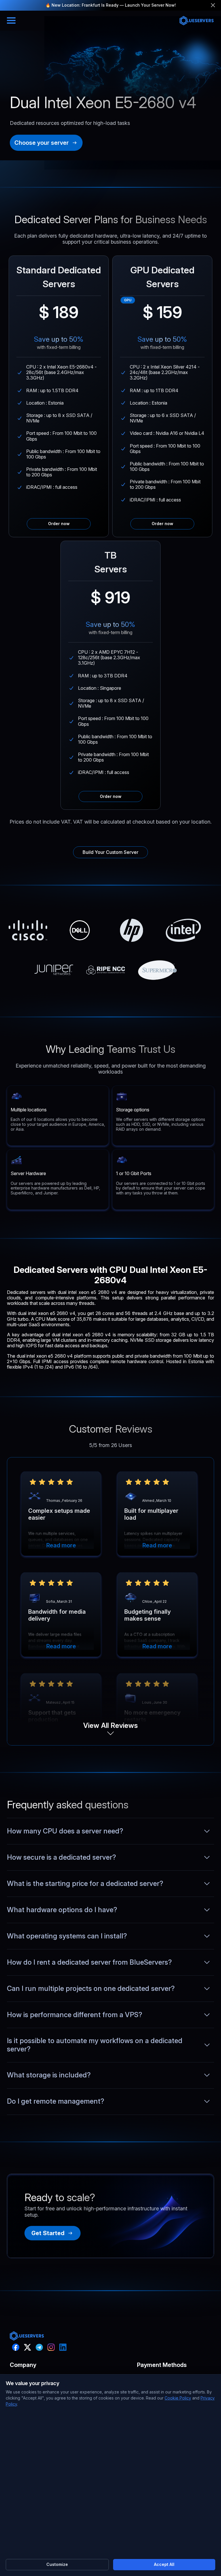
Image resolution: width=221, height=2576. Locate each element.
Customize (57, 2564)
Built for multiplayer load (151, 1514)
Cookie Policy (178, 2398)
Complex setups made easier (59, 1514)
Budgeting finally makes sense (147, 1615)
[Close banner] (213, 5)
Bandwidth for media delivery (57, 1615)
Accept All (164, 2564)
